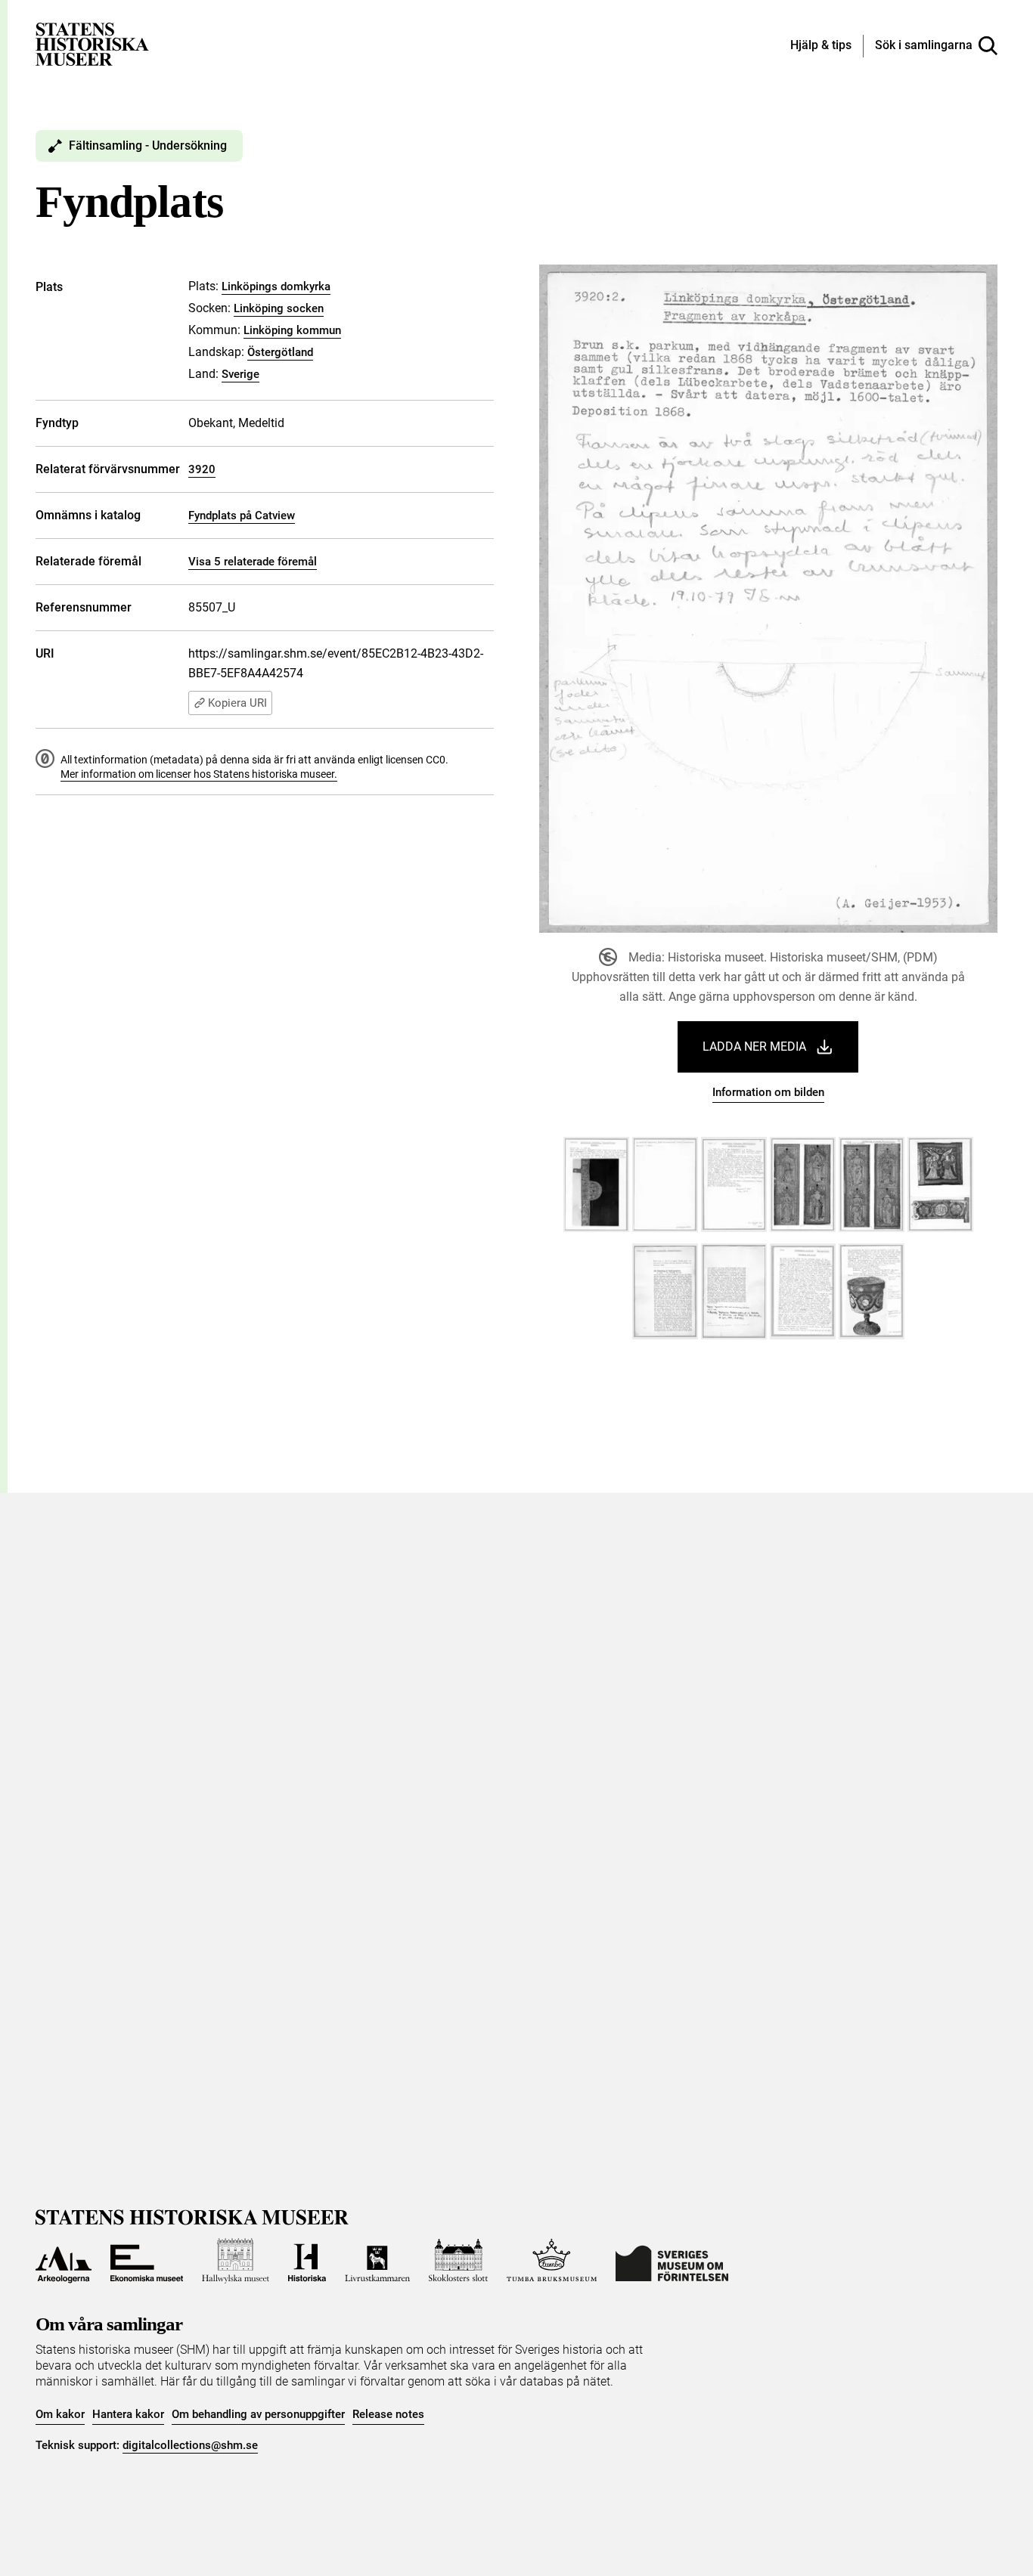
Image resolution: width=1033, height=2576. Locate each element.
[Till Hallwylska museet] (236, 2261)
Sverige (240, 374)
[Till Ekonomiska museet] (147, 2261)
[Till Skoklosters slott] (458, 2261)
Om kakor (60, 2414)
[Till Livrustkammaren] (377, 2261)
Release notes (388, 2414)
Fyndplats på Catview (242, 516)
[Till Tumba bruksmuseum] (552, 2261)
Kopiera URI (237, 703)
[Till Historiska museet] (307, 2261)
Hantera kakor (128, 2414)
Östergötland (280, 352)
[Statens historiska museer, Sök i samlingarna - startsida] (92, 43)
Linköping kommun (292, 330)
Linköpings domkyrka (276, 286)
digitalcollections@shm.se (190, 2445)
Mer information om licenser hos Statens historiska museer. (199, 774)
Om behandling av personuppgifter (258, 2414)
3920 (202, 469)
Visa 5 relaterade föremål (253, 562)
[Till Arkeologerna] (64, 2261)
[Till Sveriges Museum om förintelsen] (672, 2261)
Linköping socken (279, 308)
